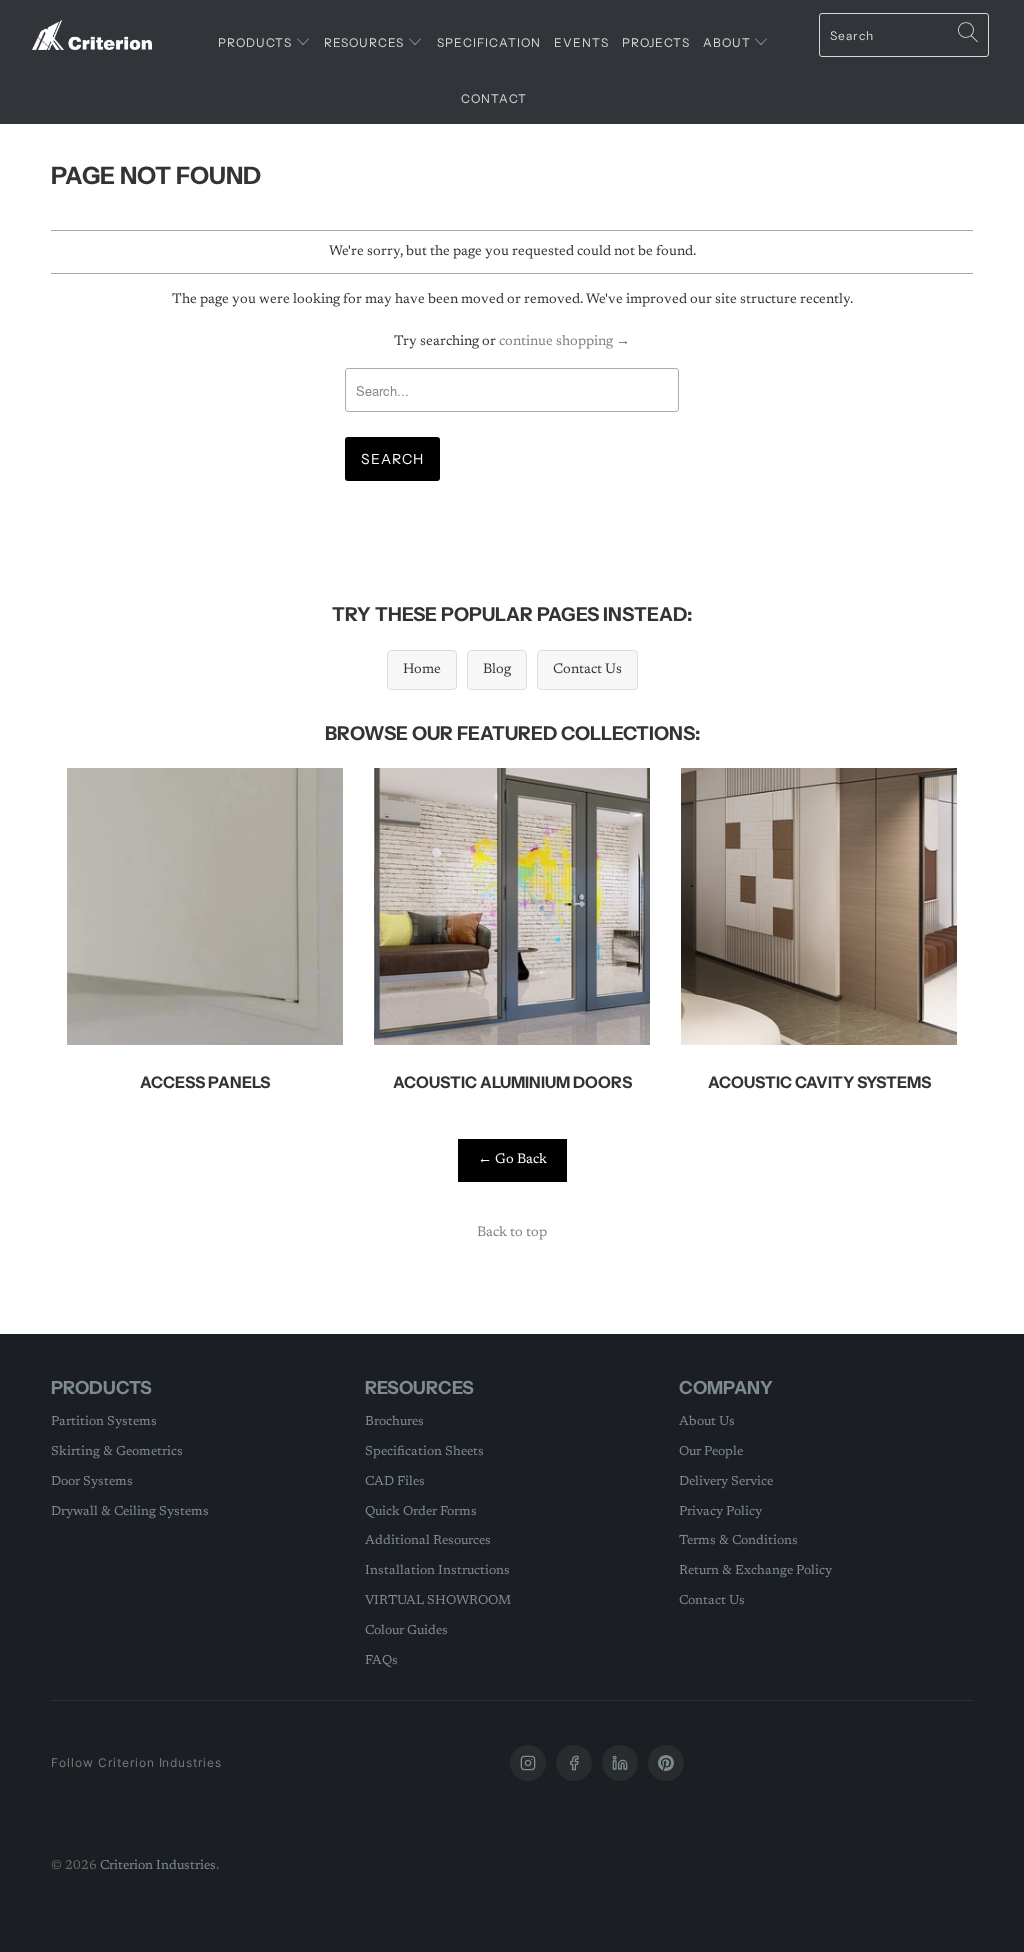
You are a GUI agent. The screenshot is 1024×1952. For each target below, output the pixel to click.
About (728, 42)
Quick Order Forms (421, 1511)
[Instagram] (528, 1763)
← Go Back (512, 1160)
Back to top (512, 1233)
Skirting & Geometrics (117, 1451)
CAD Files (395, 1481)
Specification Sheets (424, 1451)
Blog (497, 670)
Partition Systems (104, 1421)
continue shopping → (564, 342)
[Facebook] (574, 1763)
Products (256, 42)
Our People (711, 1451)
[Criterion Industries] (92, 27)
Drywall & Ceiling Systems (130, 1511)
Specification (489, 42)
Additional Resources (428, 1540)
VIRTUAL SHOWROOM (438, 1600)
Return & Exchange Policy (755, 1570)
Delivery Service (726, 1481)
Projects (656, 42)
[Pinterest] (666, 1763)
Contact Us (587, 670)
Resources (365, 42)
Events (581, 42)
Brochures (394, 1421)
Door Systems (92, 1481)
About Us (707, 1421)
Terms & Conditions (738, 1540)
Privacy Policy (720, 1511)
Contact (494, 98)
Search (392, 459)
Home (422, 670)
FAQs (381, 1660)
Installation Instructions (437, 1570)
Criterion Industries (158, 1865)
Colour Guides (406, 1630)
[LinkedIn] (620, 1763)
